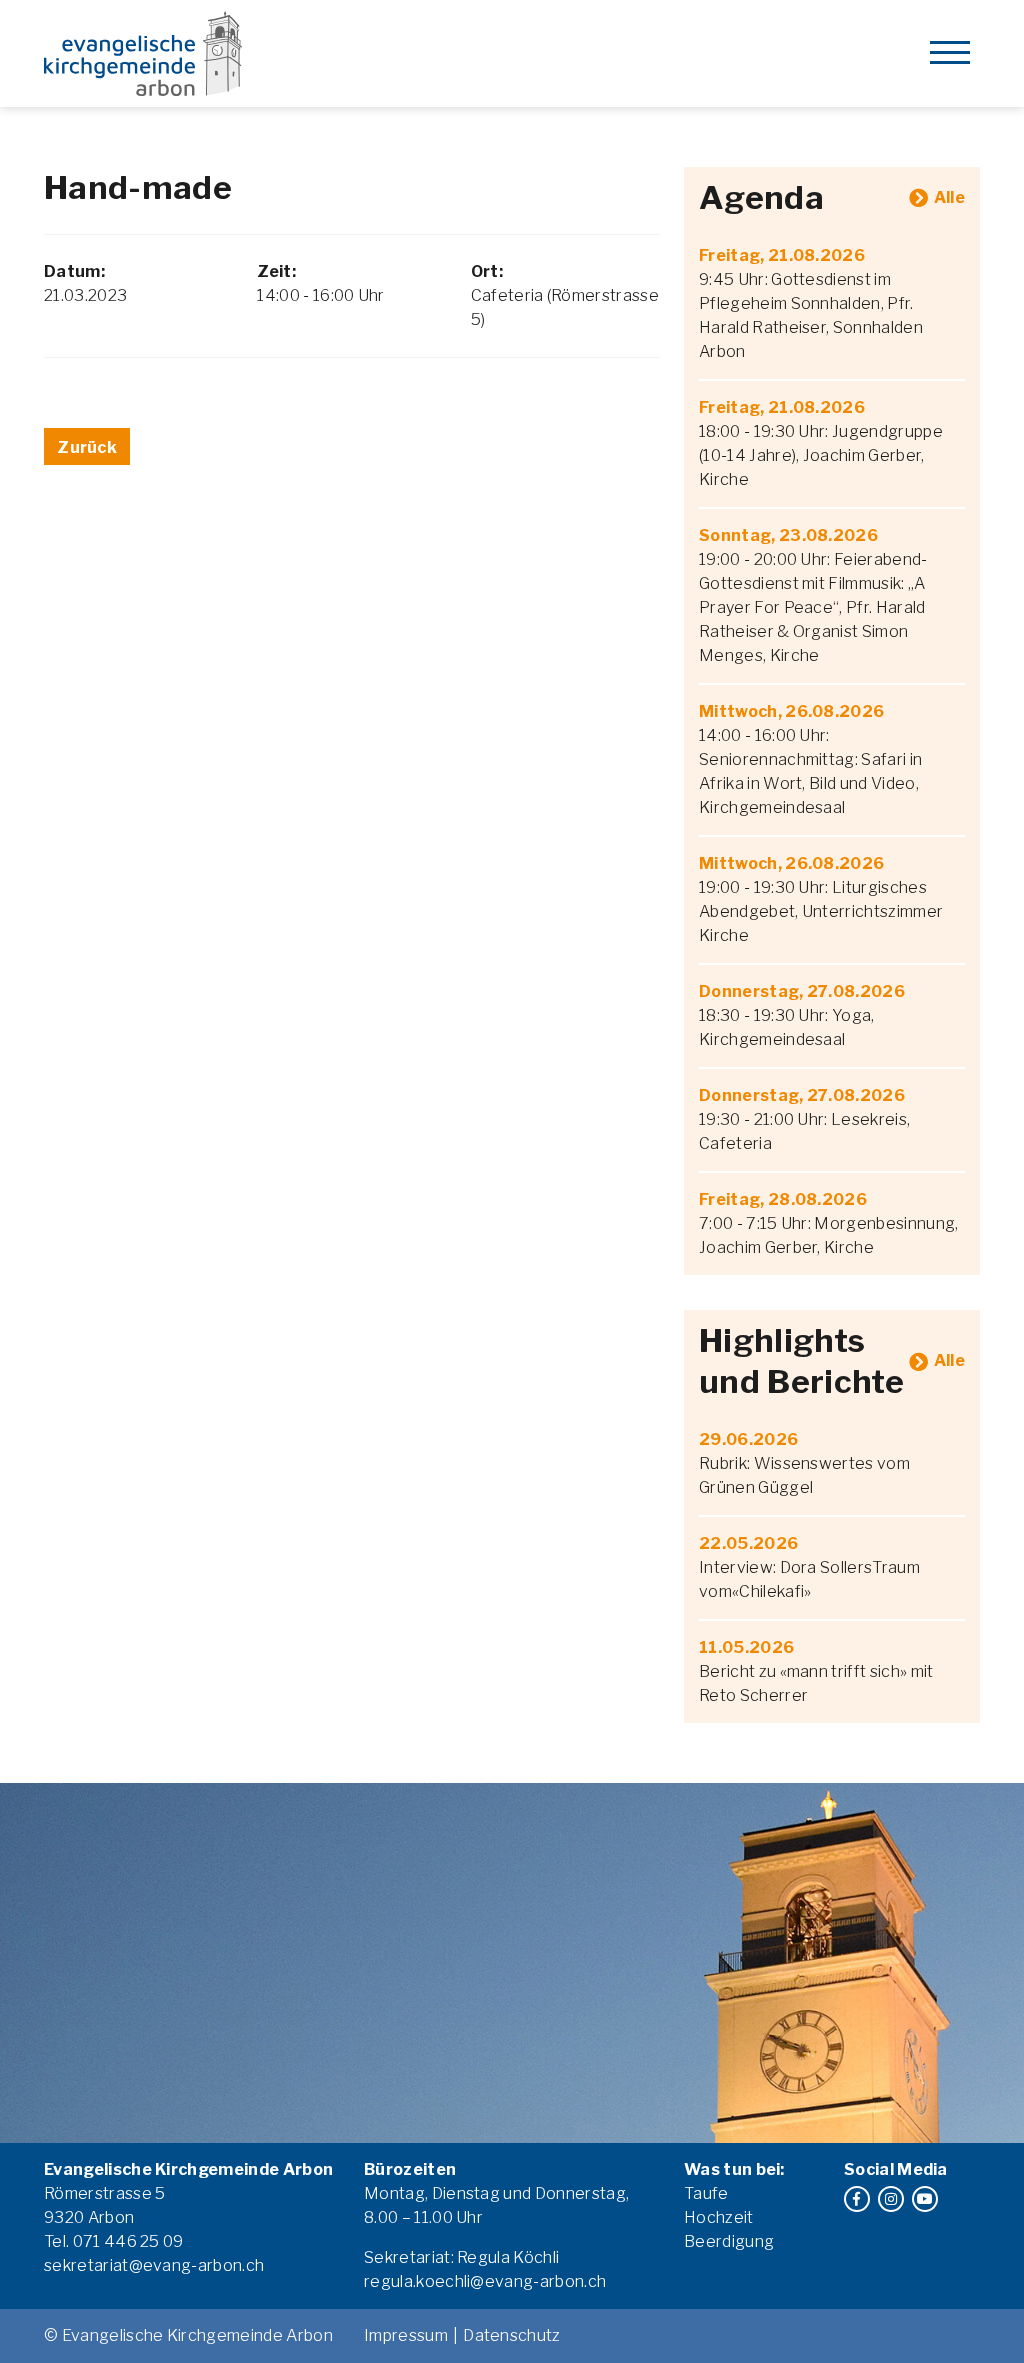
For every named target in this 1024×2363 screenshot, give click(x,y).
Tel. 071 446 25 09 (114, 2241)
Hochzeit (719, 2217)
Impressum (406, 2335)
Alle (949, 197)
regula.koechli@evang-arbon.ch (485, 2281)
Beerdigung (729, 2241)
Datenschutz (512, 2335)
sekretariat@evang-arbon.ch (154, 2265)
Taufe (706, 2193)
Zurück (87, 447)
